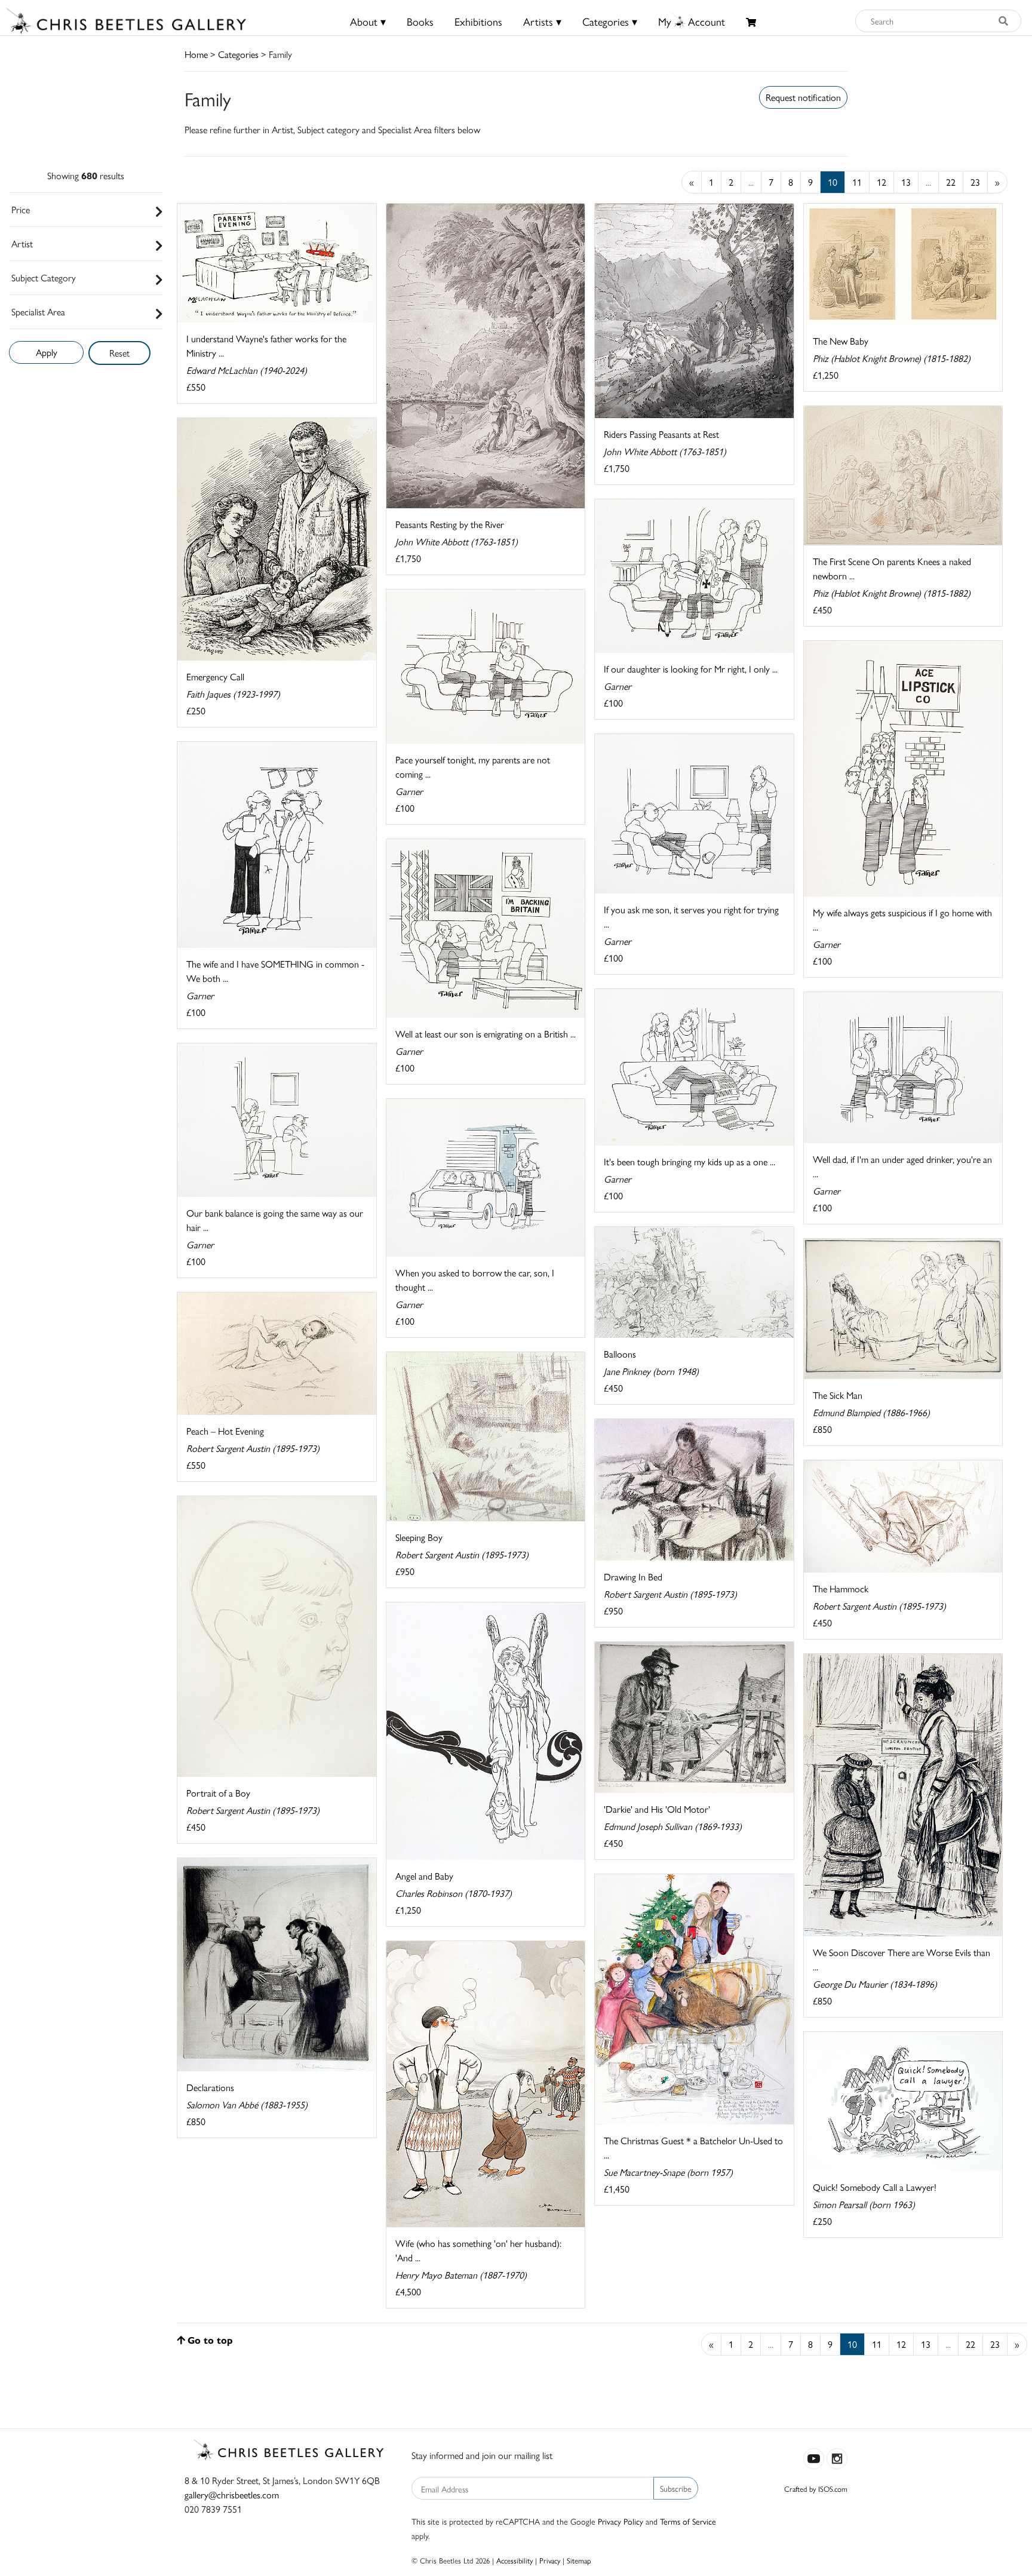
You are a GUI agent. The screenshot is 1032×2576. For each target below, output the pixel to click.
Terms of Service (688, 2521)
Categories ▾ (610, 21)
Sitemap (579, 2560)
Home (196, 54)
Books (420, 21)
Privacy (550, 2560)
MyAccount (692, 21)
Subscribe (676, 2488)
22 (951, 182)
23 (975, 182)
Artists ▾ (542, 21)
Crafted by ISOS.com (816, 2489)
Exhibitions (478, 21)
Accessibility (515, 2560)
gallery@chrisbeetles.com (232, 2494)
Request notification (803, 97)
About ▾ (368, 21)
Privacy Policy (621, 2521)
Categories (238, 54)
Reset (119, 353)
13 (906, 182)
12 (881, 182)
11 (857, 182)
